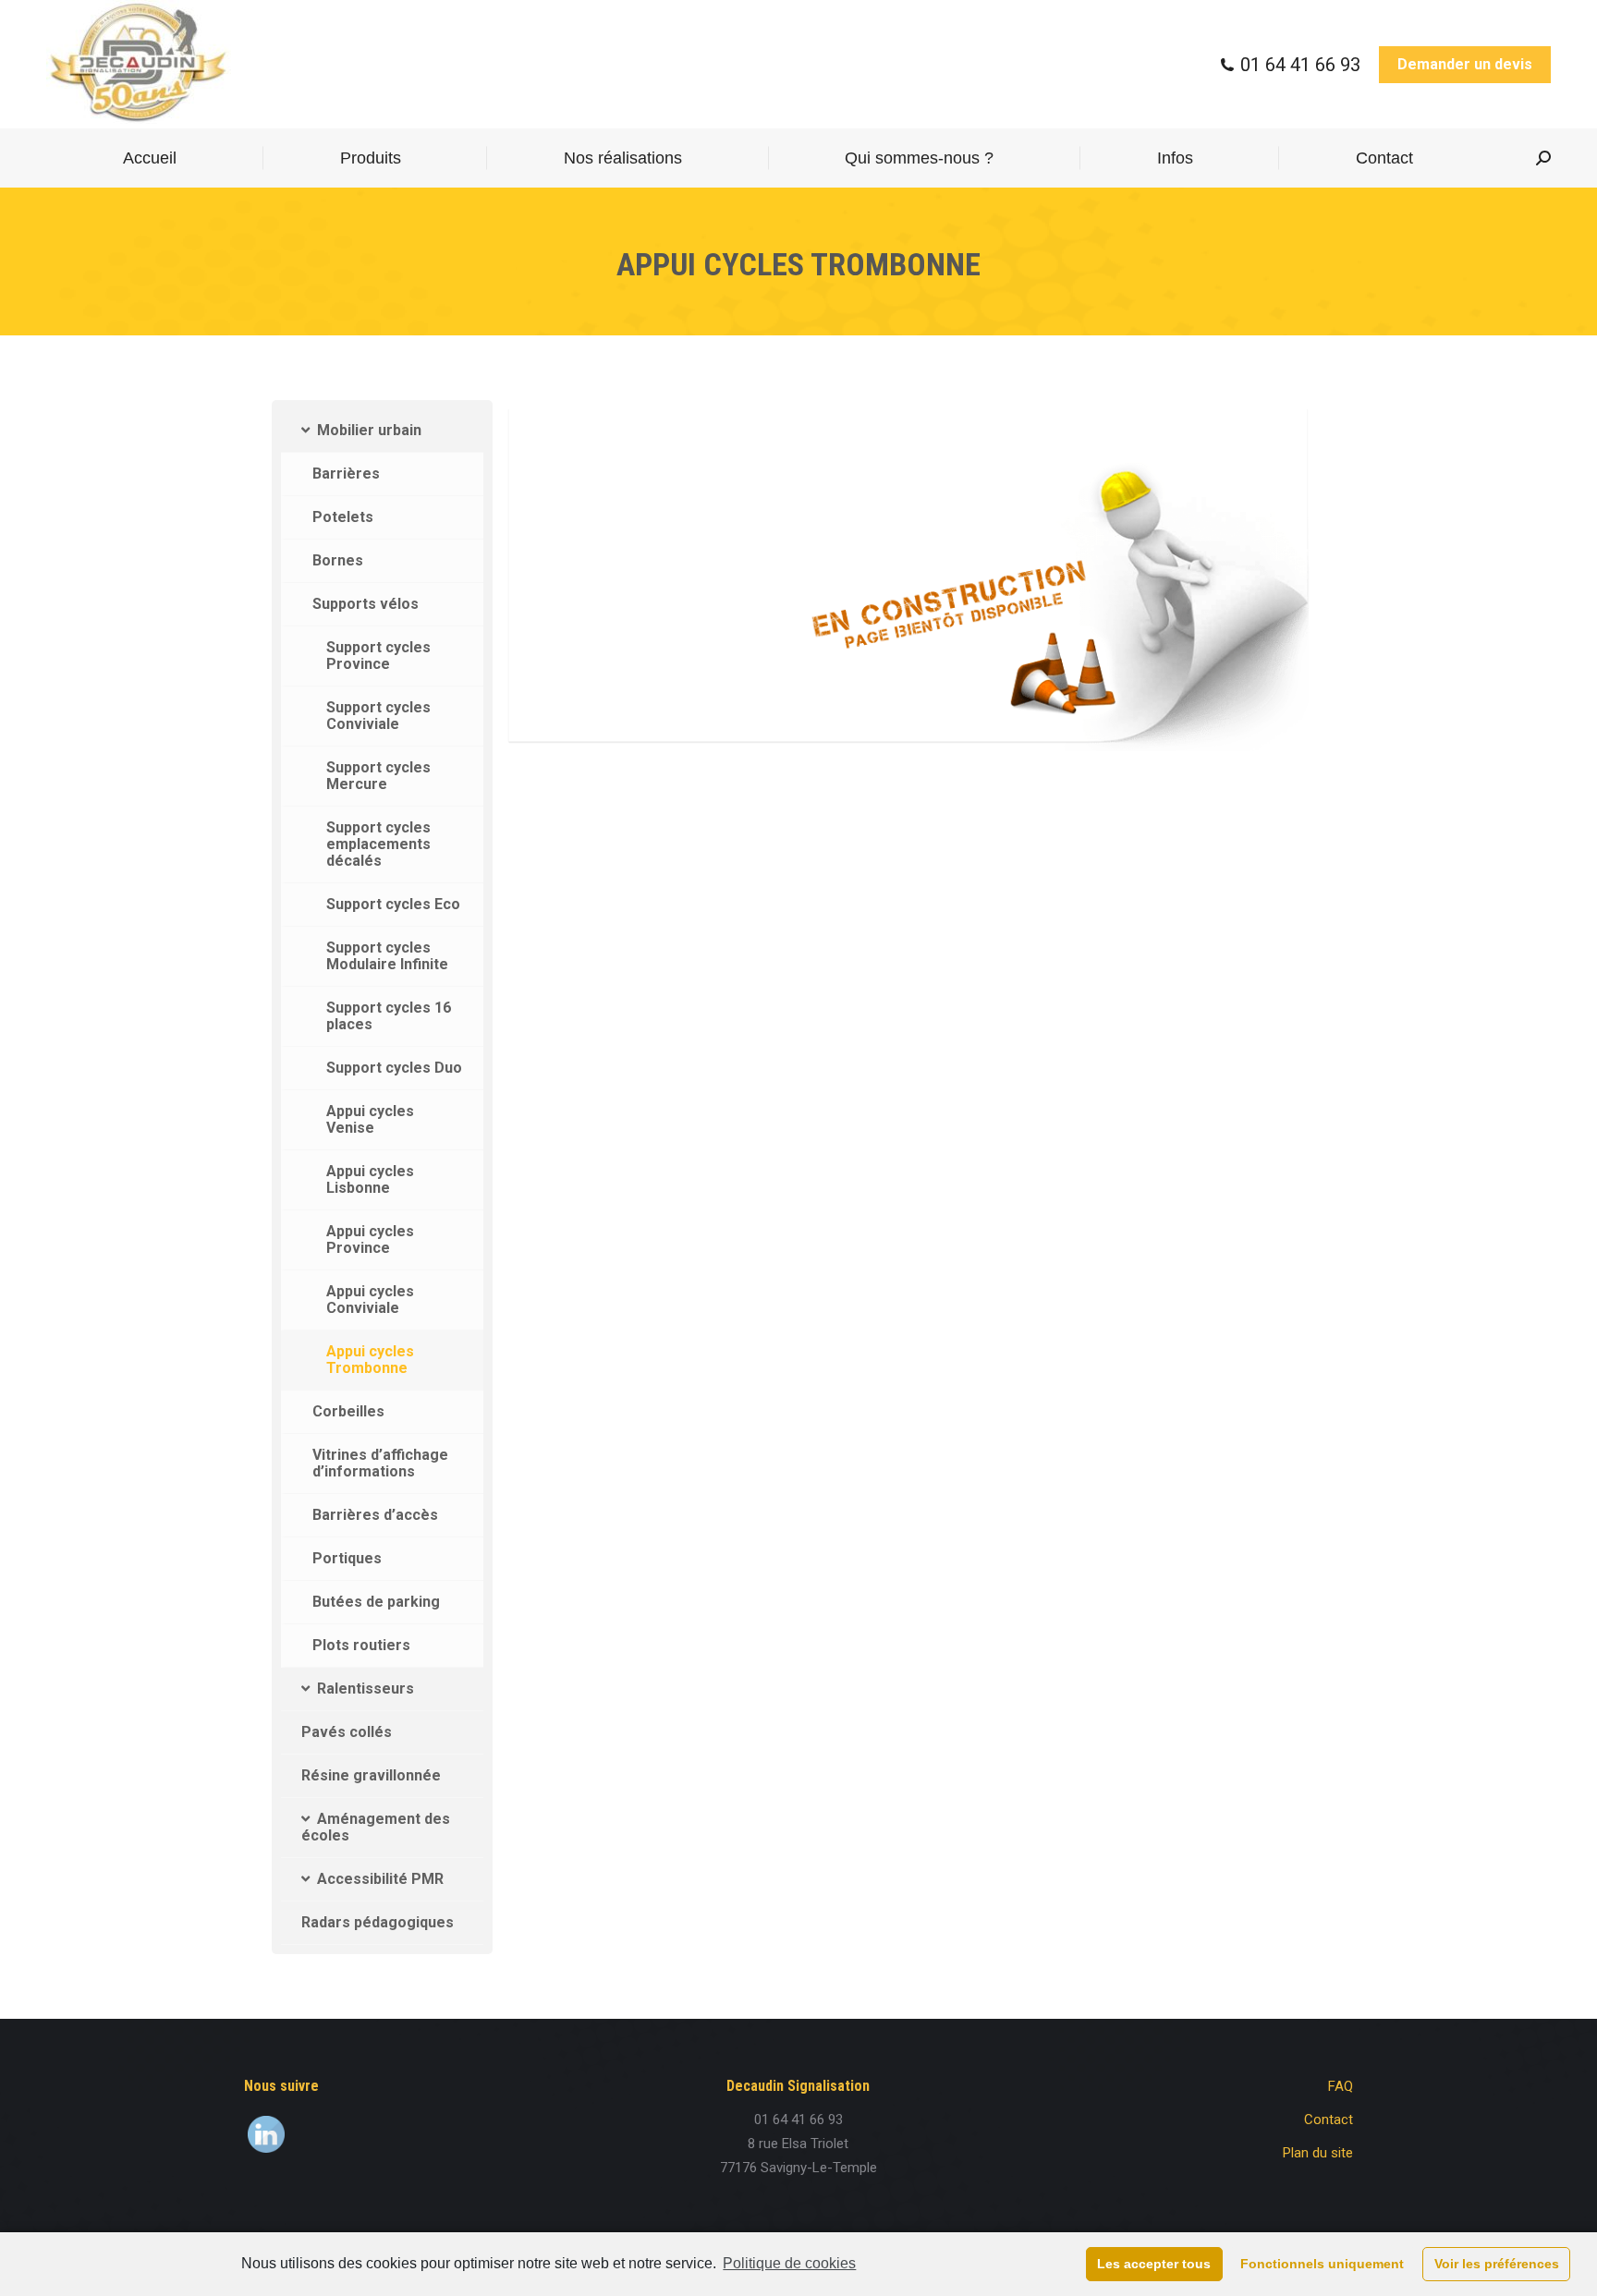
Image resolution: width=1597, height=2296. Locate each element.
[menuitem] (150, 158)
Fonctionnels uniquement (1322, 2264)
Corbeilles (348, 1411)
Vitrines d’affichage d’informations (380, 1463)
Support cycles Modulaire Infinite (387, 956)
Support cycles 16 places (389, 1016)
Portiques (347, 1558)
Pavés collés (347, 1732)
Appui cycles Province (370, 1239)
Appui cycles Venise (370, 1119)
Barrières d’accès (375, 1515)
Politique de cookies (789, 2263)
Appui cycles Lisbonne (370, 1179)
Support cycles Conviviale (378, 716)
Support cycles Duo (394, 1068)
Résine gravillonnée (371, 1775)
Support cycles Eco (393, 904)
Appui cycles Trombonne (370, 1360)
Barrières (346, 474)
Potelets (343, 517)
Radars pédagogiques (378, 1922)
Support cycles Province (378, 656)
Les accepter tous (1154, 2264)
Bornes (338, 560)
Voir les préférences (1497, 2264)
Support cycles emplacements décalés (378, 844)
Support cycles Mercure (378, 776)
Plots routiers (361, 1645)
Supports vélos (366, 604)
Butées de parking (376, 1602)
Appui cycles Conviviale (370, 1300)
